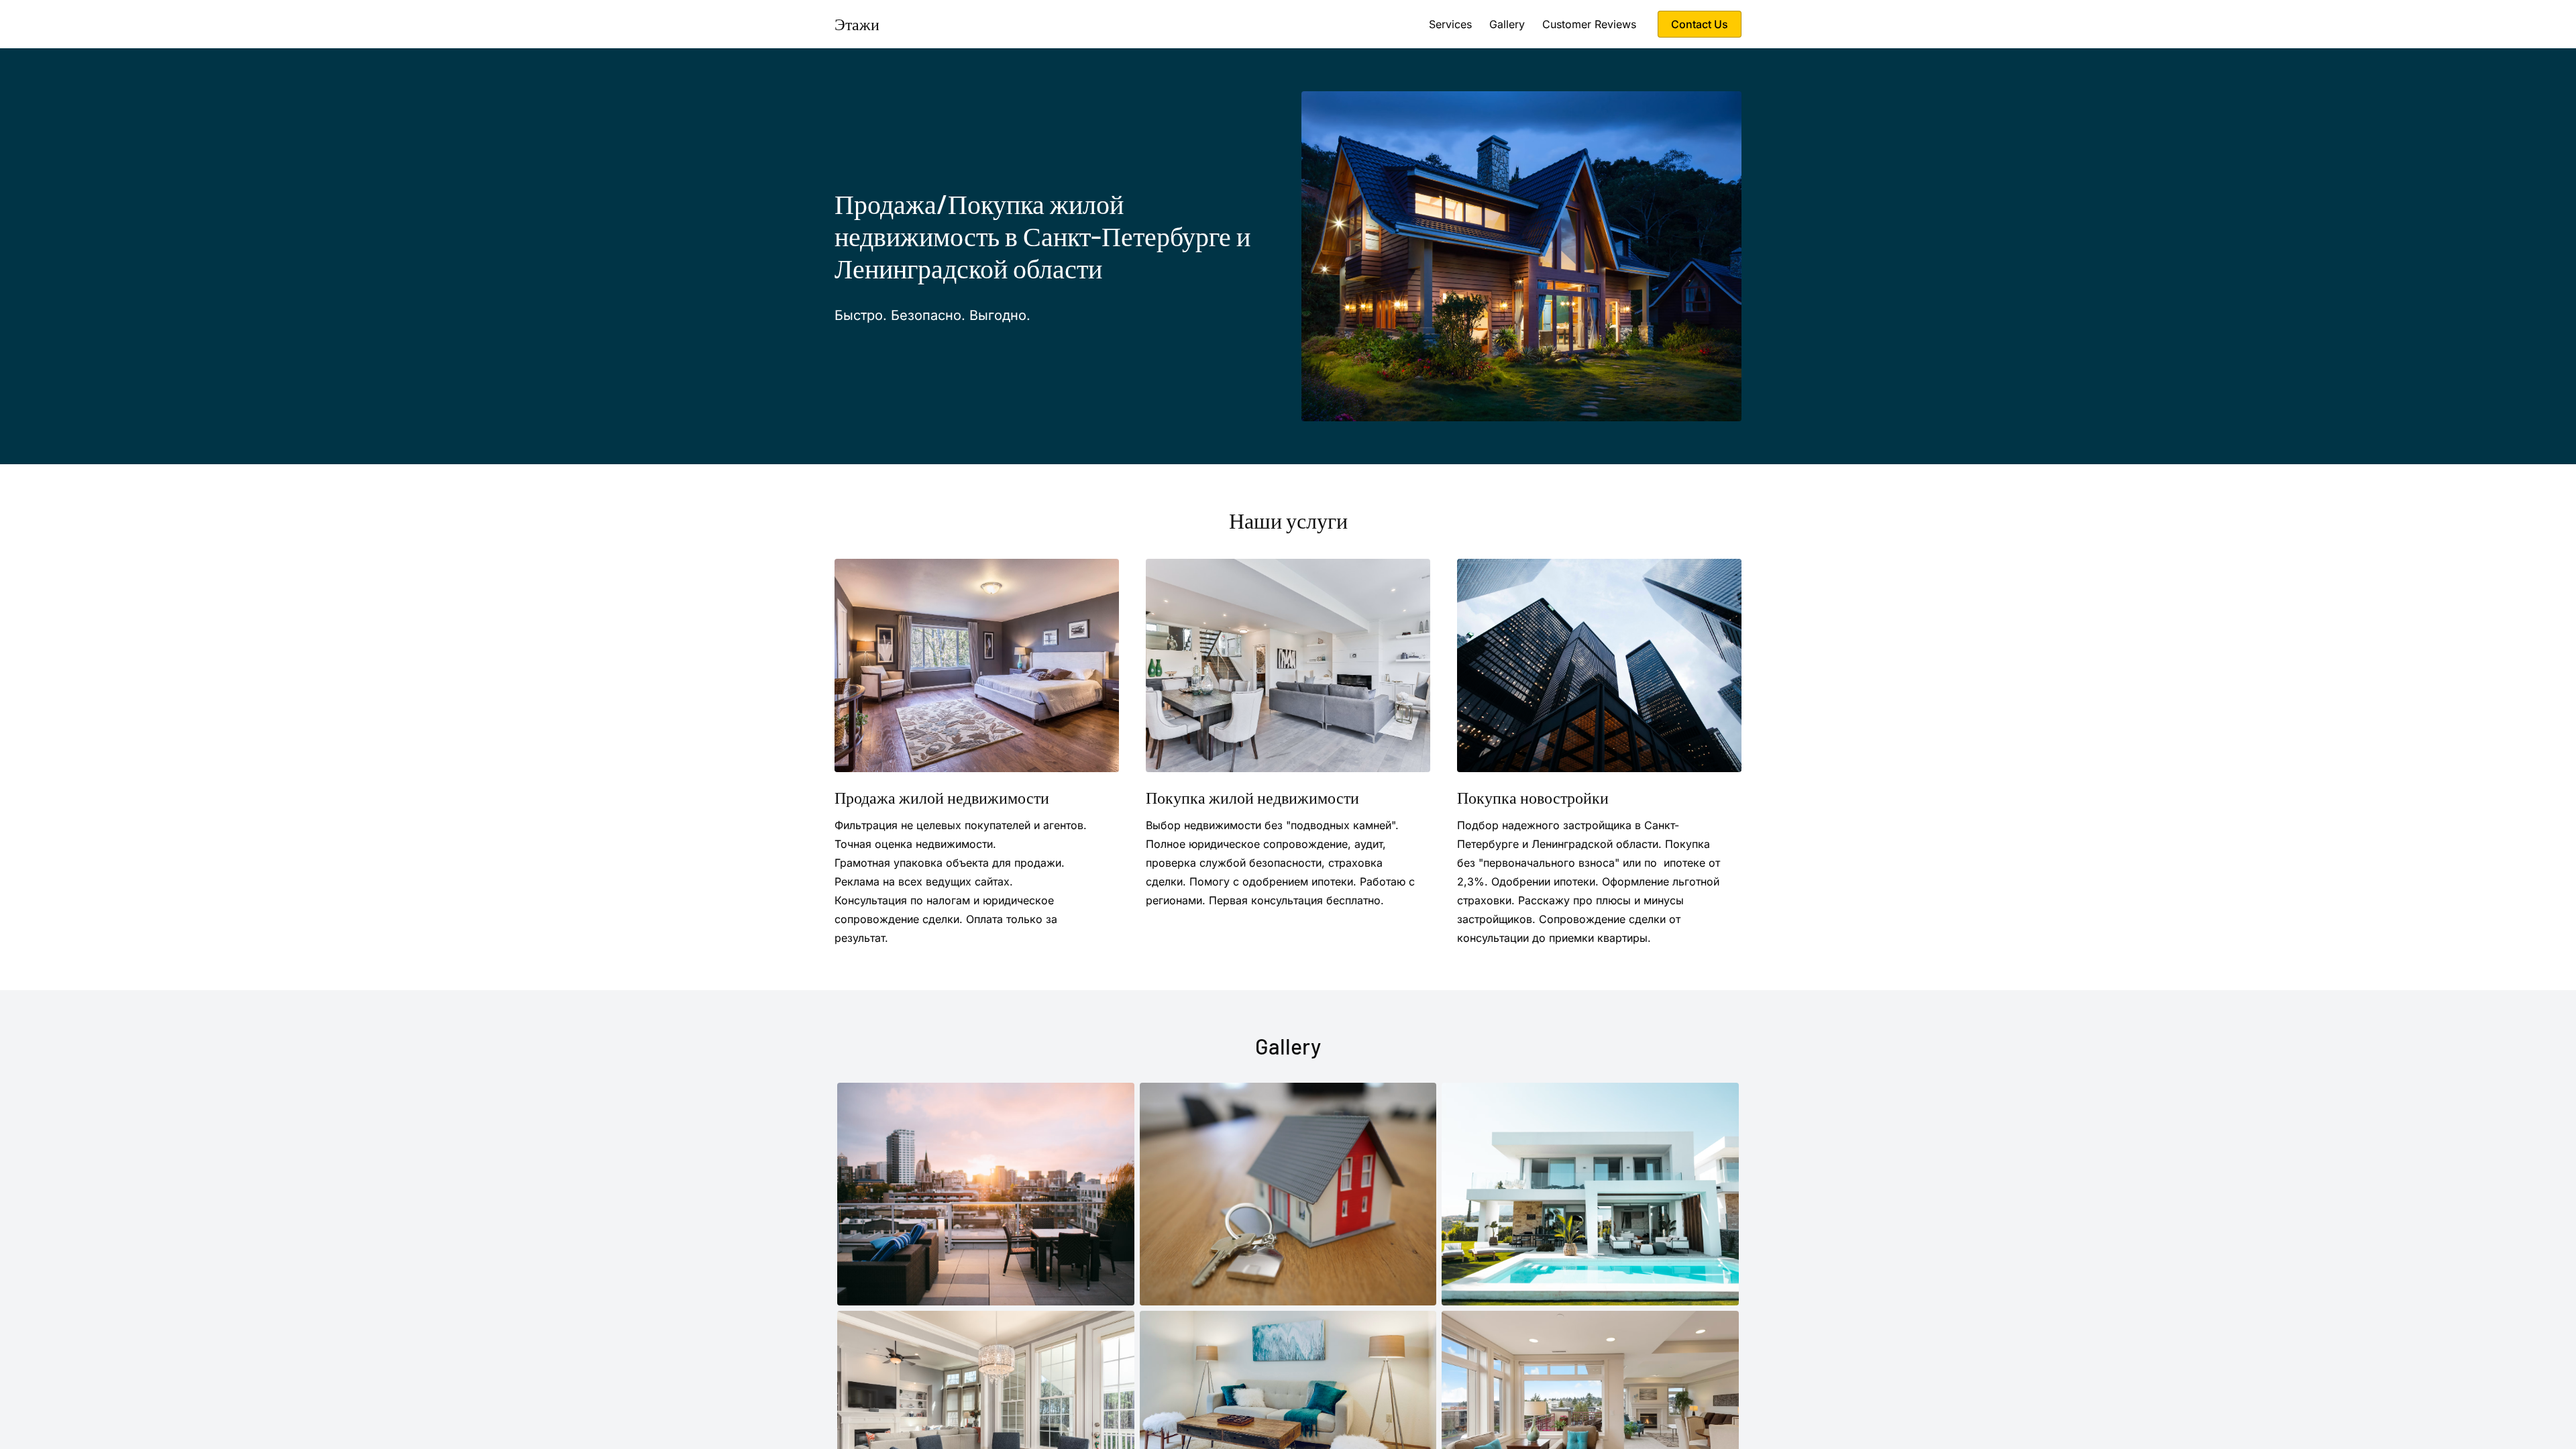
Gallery (1507, 24)
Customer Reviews (1589, 24)
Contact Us (1700, 24)
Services (1450, 24)
